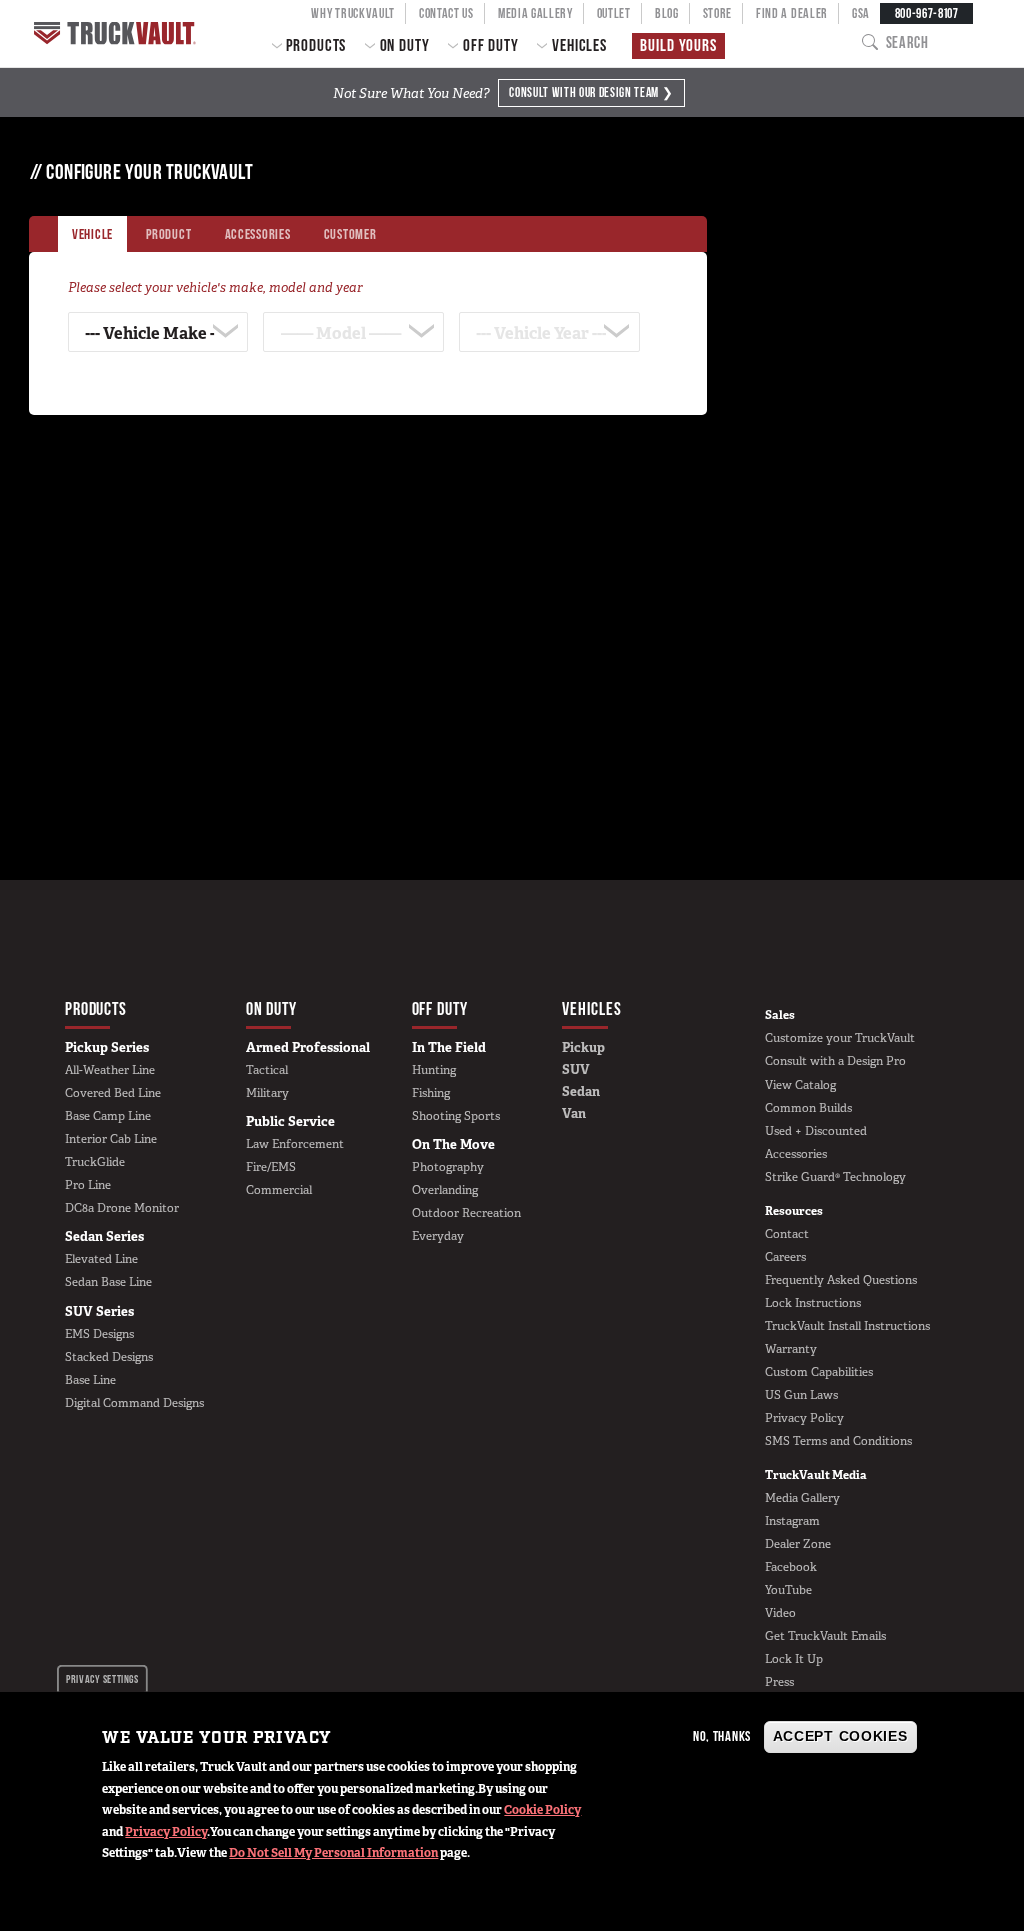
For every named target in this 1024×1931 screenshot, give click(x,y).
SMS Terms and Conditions (838, 1441)
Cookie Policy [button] (542, 1810)
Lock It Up (794, 1659)
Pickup (583, 1047)
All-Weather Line (110, 1070)
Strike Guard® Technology (835, 1177)
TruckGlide (95, 1162)
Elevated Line (101, 1259)
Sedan (581, 1091)
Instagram (792, 1521)
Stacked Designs (109, 1357)
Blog (667, 13)
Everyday (438, 1236)
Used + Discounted (816, 1131)
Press (779, 1682)
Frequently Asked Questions (841, 1280)
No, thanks (722, 1736)
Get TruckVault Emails (825, 1636)
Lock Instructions (813, 1303)
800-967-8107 (927, 13)
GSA (861, 13)
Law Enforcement (295, 1144)
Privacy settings (102, 1679)
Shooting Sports (456, 1116)
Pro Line (88, 1185)
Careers (785, 1257)
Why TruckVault (353, 13)
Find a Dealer (792, 13)
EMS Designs (99, 1334)
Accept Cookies (840, 1736)
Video (780, 1613)
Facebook (791, 1567)
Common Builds (808, 1108)
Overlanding (445, 1190)
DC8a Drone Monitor (122, 1208)
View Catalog (800, 1085)
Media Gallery (535, 13)
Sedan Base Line (108, 1282)
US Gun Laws (801, 1395)
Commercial (279, 1190)
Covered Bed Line (113, 1093)
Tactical (267, 1070)
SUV (576, 1069)
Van (574, 1113)
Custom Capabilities (819, 1372)
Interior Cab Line (111, 1139)
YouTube (788, 1590)
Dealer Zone (798, 1544)
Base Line (90, 1380)
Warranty (791, 1349)
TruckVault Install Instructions (847, 1326)
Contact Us (446, 13)
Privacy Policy (166, 1832)
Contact (787, 1234)
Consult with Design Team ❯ (591, 92)
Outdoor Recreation (466, 1213)
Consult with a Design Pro (835, 1061)
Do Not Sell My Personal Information (333, 1853)
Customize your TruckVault (840, 1038)
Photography (448, 1167)
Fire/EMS (271, 1167)
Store (717, 13)
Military (267, 1093)
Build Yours (678, 45)
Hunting (434, 1070)
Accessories (796, 1154)
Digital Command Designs (134, 1403)
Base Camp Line (108, 1116)
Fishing (431, 1093)
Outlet (614, 13)
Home (117, 33)
